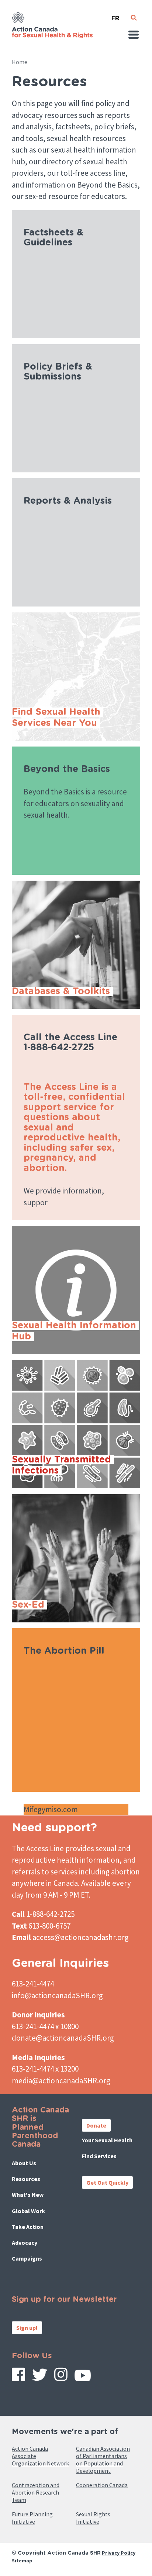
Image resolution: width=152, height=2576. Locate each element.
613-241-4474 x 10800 (45, 2026)
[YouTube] (83, 2378)
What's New (28, 2195)
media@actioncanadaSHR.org (61, 2081)
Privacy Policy (119, 2553)
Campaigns (27, 2258)
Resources (26, 2179)
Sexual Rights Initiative (93, 2518)
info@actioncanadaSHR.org (57, 1995)
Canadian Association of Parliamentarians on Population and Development (103, 2460)
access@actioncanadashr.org (81, 1937)
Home (20, 62)
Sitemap (22, 2561)
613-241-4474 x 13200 (45, 2069)
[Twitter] (40, 2377)
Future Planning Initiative (32, 2518)
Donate (96, 2125)
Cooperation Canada (102, 2485)
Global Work (28, 2211)
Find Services (99, 2156)
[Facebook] (18, 2377)
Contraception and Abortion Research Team (36, 2492)
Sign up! (27, 2328)
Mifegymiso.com (51, 1809)
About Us (24, 2163)
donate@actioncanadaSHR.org (63, 2038)
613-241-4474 (33, 1984)
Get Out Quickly (107, 2182)
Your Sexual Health (107, 2140)
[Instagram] (61, 2377)
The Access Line (38, 1848)
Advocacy (25, 2243)
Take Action (28, 2227)
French (115, 15)
